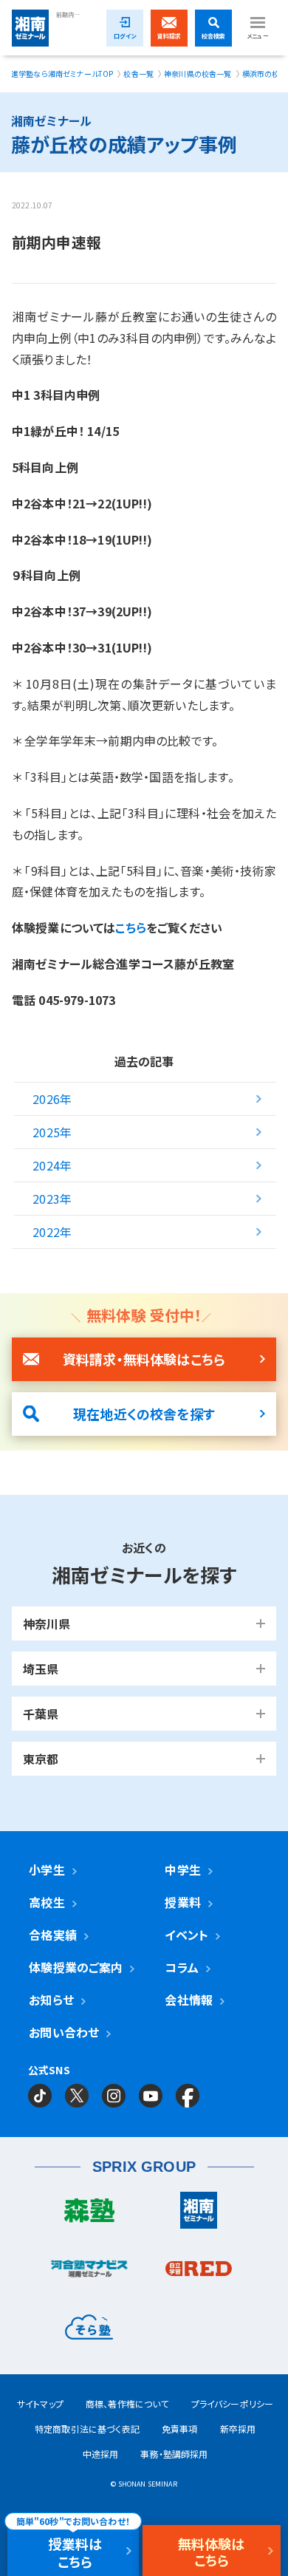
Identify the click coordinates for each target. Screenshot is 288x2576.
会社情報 (189, 2000)
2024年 (52, 1165)
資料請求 (169, 36)
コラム (181, 1967)
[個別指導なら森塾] (89, 2214)
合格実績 (53, 1935)
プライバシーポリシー (233, 2403)
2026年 (52, 1099)
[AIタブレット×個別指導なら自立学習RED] (199, 2272)
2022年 (52, 1232)
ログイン (125, 36)
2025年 (52, 1132)
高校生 (47, 1902)
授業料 (182, 1902)
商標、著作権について (127, 2403)
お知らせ (51, 2000)
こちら (130, 927)
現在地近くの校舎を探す (144, 1414)
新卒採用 (238, 2429)
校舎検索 (214, 36)
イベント (186, 1935)
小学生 (47, 1870)
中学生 (182, 1870)
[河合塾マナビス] (89, 2272)
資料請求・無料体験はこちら (144, 1359)
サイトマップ (40, 2403)
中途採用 (101, 2454)
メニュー (258, 36)
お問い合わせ (64, 2032)
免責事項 (180, 2429)
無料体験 (212, 2551)
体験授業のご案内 (76, 1967)
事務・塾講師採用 (174, 2454)
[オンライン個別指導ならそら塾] (89, 2331)
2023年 (52, 1199)
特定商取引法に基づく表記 (87, 2429)
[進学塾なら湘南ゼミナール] (199, 2214)
